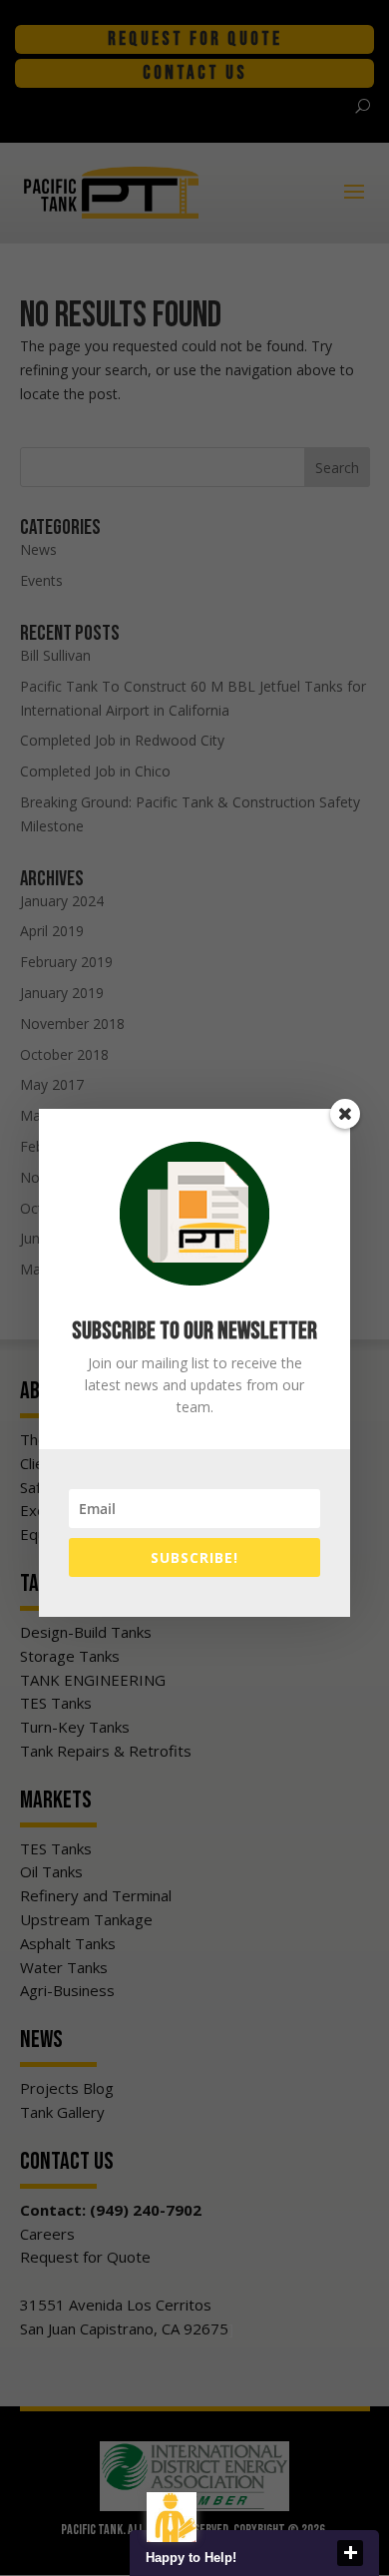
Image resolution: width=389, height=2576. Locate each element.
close (350, 2553)
